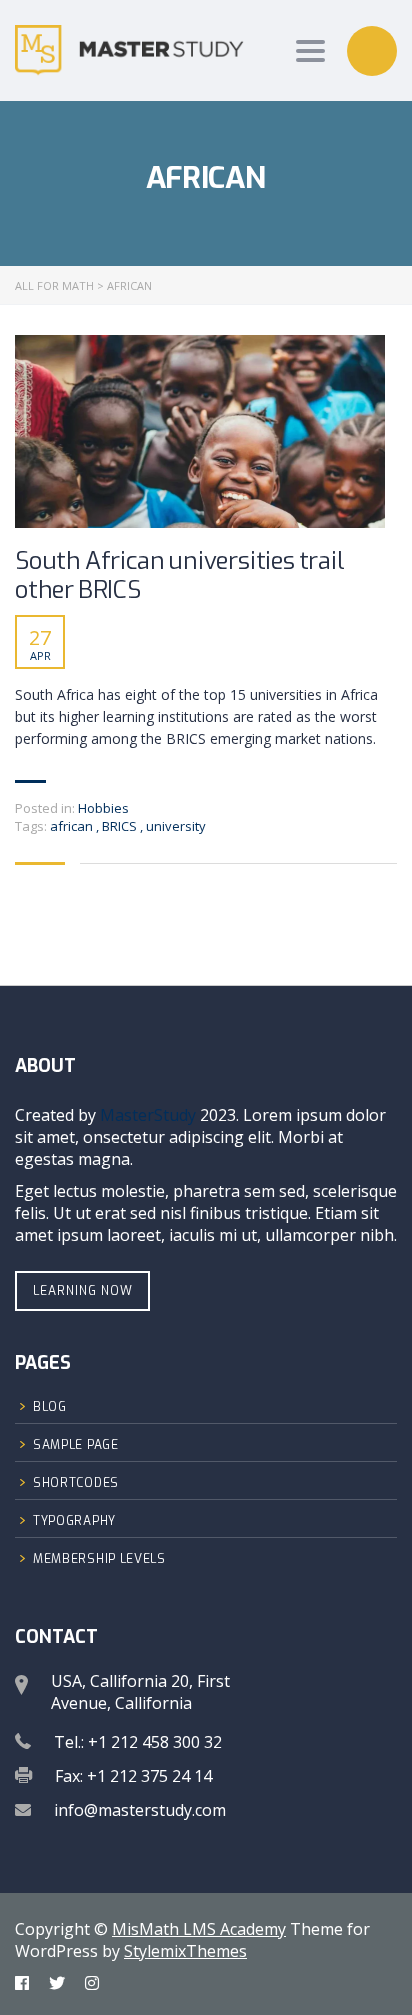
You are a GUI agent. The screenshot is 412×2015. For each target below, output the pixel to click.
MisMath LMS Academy (199, 1929)
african (73, 826)
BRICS (121, 826)
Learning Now (83, 1291)
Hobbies (103, 808)
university (176, 826)
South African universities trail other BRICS (180, 576)
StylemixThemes (185, 1951)
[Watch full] (200, 431)
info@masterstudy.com (140, 1810)
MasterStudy (148, 1115)
